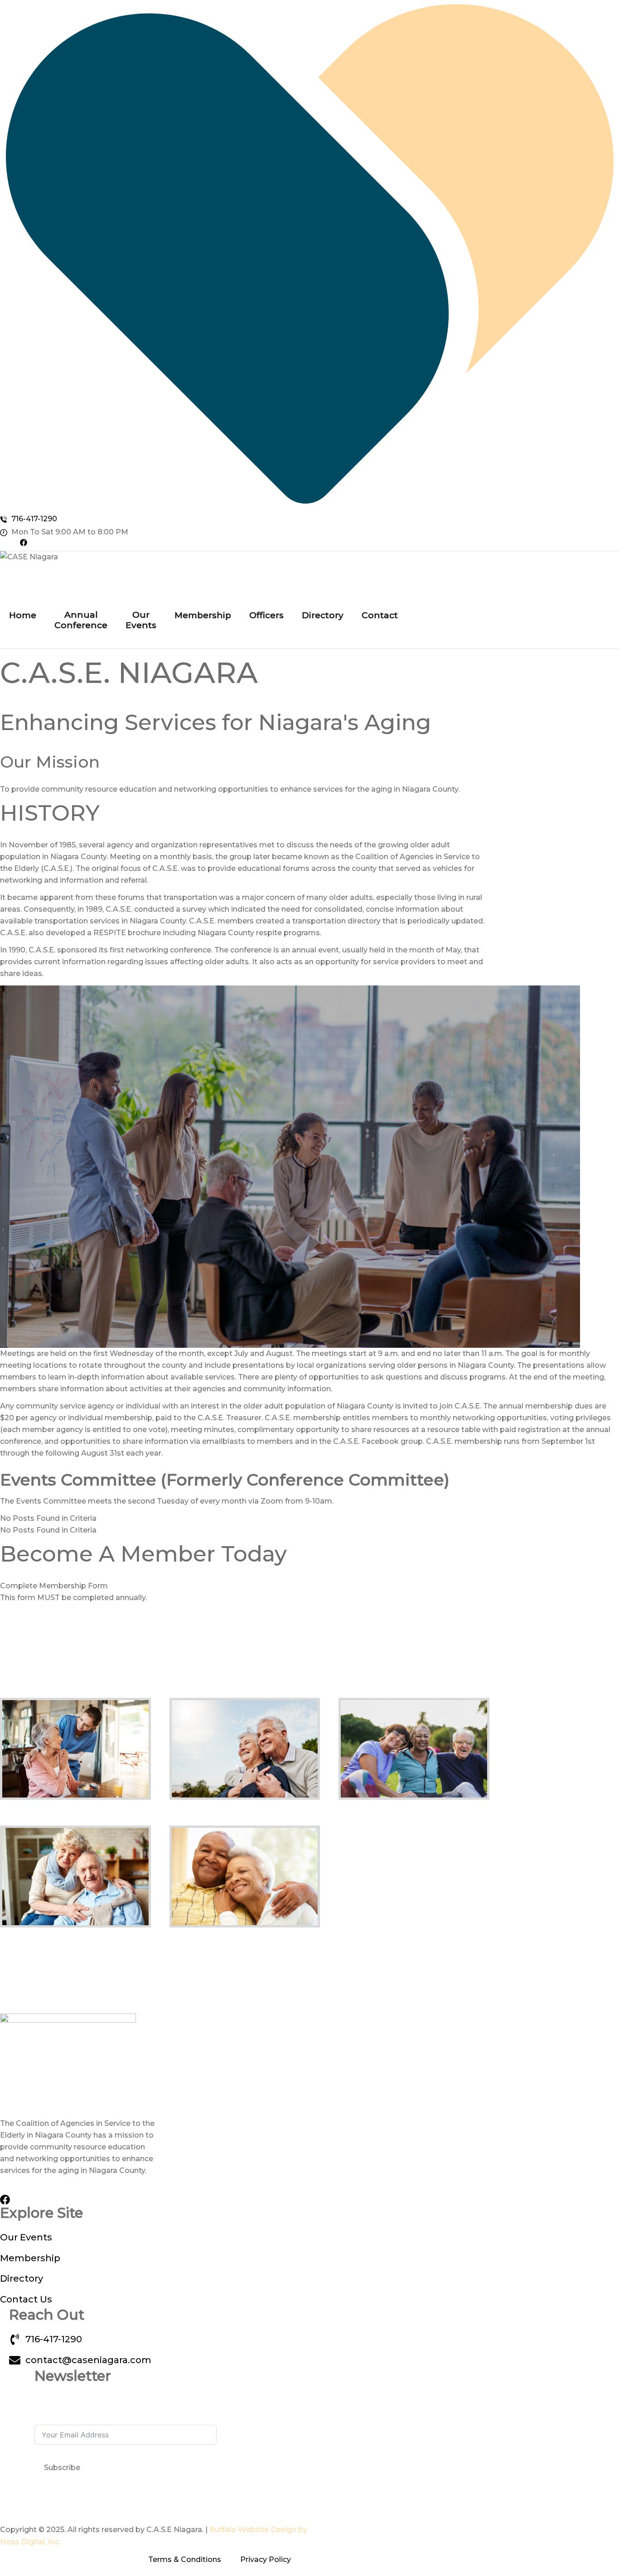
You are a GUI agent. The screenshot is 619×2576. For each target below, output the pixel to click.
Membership (203, 615)
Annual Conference (81, 620)
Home (23, 615)
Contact (380, 615)
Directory (323, 615)
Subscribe (62, 2468)
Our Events (141, 620)
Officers (266, 615)
